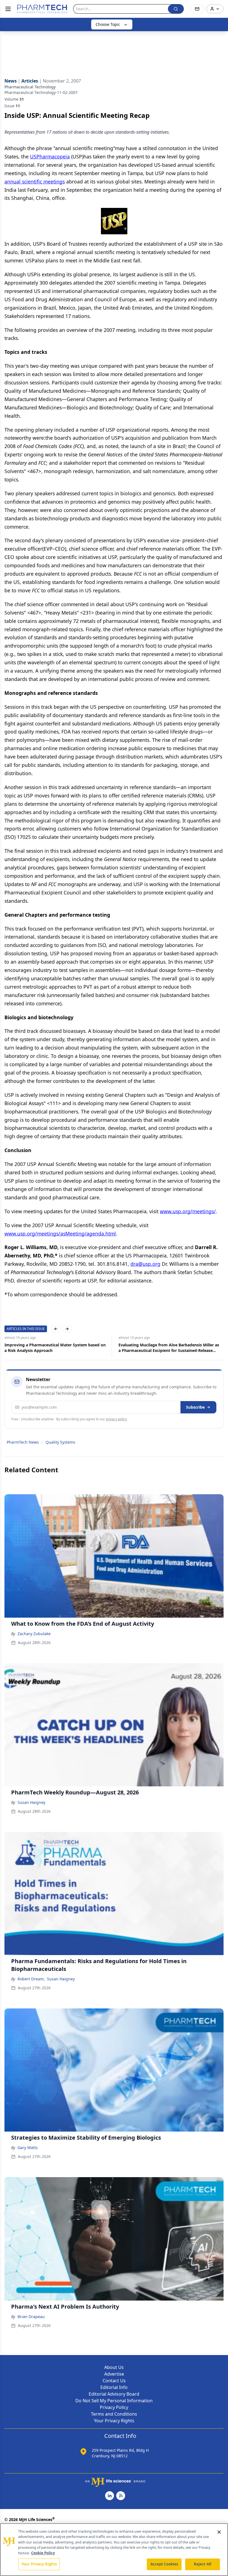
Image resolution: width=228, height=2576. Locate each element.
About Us (114, 2367)
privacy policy (116, 1419)
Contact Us (114, 2381)
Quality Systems (60, 1442)
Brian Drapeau (31, 2317)
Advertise (114, 2374)
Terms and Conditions (114, 2414)
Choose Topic (108, 24)
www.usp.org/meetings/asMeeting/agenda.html (60, 1234)
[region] (114, 2550)
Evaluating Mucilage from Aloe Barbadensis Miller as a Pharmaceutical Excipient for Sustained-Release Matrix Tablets (169, 1348)
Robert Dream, (31, 1979)
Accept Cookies (164, 2564)
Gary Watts (28, 2148)
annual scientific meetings (35, 181)
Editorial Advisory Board (114, 2394)
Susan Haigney (31, 1802)
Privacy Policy (114, 2407)
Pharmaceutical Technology (30, 87)
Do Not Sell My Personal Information (114, 2401)
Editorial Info (114, 2387)
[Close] (219, 2532)
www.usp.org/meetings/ (188, 1211)
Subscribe (195, 1407)
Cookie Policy (43, 2553)
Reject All (203, 2564)
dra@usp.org (145, 1264)
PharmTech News (23, 1442)
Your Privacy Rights (114, 2421)
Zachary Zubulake (34, 1634)
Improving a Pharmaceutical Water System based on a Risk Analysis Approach (55, 1348)
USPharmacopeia (50, 156)
